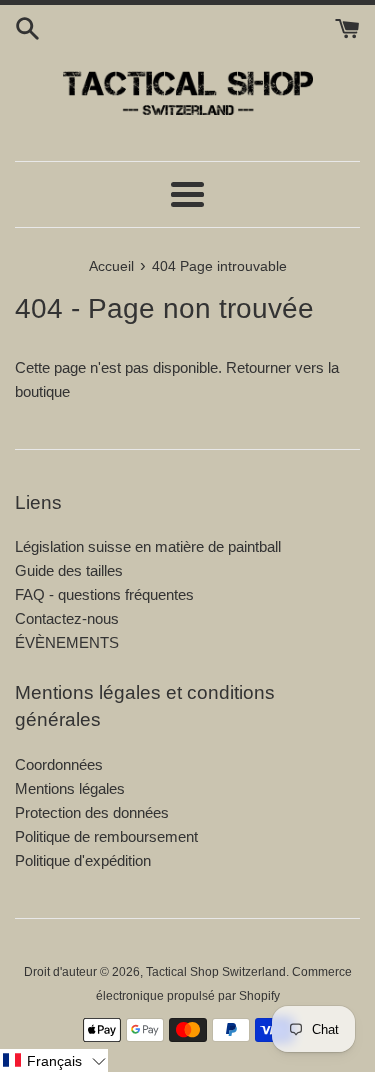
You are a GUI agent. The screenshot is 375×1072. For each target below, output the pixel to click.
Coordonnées (59, 764)
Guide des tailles (69, 570)
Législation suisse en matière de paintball (148, 546)
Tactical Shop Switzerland (216, 972)
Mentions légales (70, 788)
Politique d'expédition (83, 860)
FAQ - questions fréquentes (104, 594)
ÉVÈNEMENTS (67, 642)
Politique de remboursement (106, 836)
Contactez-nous (67, 618)
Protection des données (92, 812)
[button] (54, 1060)
